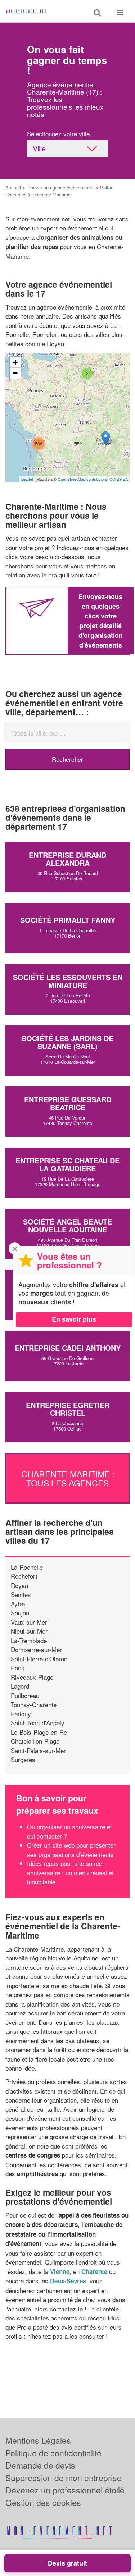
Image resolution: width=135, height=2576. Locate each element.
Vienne (60, 2271)
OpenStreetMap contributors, (84, 479)
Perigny (21, 1714)
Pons (18, 1668)
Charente (94, 2271)
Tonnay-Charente (34, 1704)
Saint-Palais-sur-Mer (38, 1750)
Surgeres (23, 1759)
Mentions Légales (38, 2440)
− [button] (15, 373)
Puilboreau (25, 1695)
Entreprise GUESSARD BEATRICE (68, 1103)
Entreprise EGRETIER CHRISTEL (68, 1409)
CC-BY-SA (119, 479)
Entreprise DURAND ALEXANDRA (67, 859)
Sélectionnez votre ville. (59, 134)
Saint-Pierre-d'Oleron (39, 1659)
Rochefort (24, 1576)
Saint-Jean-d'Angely (38, 1723)
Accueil (13, 187)
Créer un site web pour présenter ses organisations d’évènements (71, 1850)
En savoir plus (74, 1319)
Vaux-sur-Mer (29, 1622)
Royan (19, 1585)
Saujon (20, 1613)
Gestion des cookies (43, 2502)
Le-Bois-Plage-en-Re (39, 1732)
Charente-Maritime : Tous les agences (68, 1478)
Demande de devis (40, 2465)
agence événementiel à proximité (81, 307)
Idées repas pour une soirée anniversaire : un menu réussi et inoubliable (70, 1872)
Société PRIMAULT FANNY (68, 920)
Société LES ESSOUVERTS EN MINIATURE (68, 981)
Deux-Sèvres (68, 2281)
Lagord (20, 1686)
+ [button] (15, 362)
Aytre (18, 1604)
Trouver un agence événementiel (60, 187)
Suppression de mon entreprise (64, 2478)
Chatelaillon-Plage (35, 1741)
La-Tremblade (29, 1640)
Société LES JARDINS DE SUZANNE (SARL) (67, 1042)
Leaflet (27, 479)
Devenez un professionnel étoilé (65, 2490)
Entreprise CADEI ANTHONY (68, 1348)
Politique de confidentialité (53, 2453)
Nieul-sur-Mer (29, 1631)
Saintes (21, 1594)
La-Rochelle (27, 1567)
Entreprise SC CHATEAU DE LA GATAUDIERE (67, 1164)
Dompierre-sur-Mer (36, 1649)
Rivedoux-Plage (32, 1677)
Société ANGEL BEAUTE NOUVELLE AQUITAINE (67, 1225)
